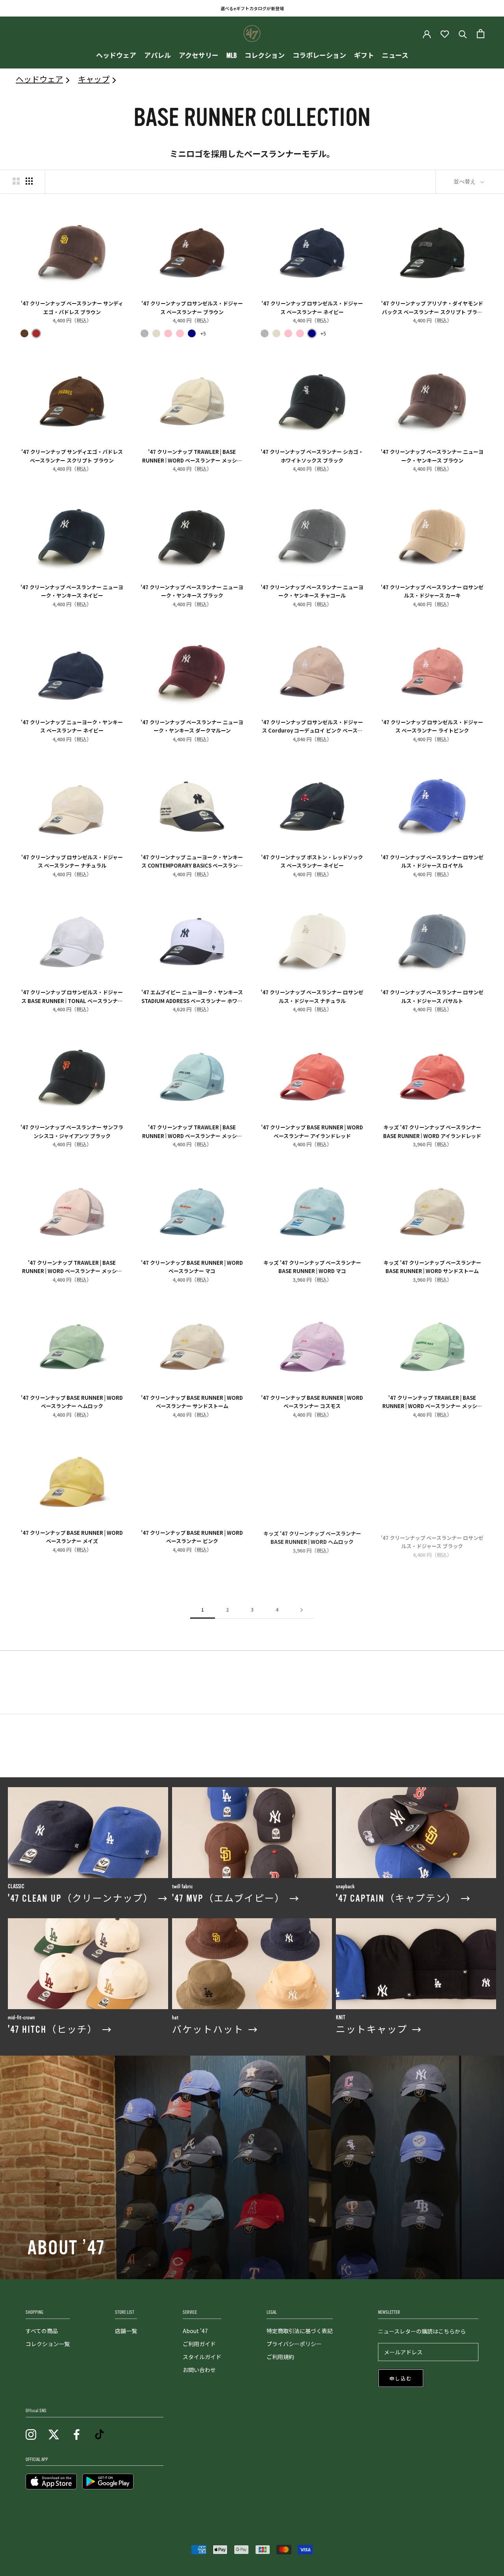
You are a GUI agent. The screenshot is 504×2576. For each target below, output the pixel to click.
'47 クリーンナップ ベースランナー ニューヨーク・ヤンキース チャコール (312, 591)
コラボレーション (319, 56)
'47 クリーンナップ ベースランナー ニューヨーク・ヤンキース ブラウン (432, 455)
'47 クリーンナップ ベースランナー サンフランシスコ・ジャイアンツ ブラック (72, 1131)
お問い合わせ (199, 2370)
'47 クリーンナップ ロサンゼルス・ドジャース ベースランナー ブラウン (192, 307)
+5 (203, 333)
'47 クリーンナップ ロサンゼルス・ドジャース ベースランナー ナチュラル (72, 861)
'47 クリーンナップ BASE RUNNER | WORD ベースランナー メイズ (72, 1536)
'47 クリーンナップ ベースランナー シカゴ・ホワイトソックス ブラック (312, 455)
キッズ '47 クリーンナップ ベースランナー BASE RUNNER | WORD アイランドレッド (432, 1131)
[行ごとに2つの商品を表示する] (16, 181)
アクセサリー (199, 56)
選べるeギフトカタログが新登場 (252, 8)
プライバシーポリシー (294, 2344)
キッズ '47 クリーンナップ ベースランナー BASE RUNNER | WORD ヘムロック (312, 1536)
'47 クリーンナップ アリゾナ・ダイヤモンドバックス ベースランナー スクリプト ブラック (432, 307)
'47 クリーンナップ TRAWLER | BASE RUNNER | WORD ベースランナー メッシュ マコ (192, 1131)
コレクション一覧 (48, 2344)
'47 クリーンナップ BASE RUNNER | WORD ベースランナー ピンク (192, 1536)
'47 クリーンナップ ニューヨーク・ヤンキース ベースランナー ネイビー (72, 726)
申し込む (401, 2379)
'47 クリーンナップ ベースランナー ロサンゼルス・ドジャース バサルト (432, 996)
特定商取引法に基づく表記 (300, 2331)
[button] (24, 333)
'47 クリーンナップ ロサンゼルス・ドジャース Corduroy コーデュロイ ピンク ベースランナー (312, 726)
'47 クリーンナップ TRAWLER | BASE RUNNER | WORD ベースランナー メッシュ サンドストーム (192, 455)
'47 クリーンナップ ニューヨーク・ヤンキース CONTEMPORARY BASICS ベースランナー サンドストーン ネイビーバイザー (192, 861)
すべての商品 (42, 2331)
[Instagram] (31, 2434)
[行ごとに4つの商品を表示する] (29, 181)
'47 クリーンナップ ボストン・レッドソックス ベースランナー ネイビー (312, 861)
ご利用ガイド (199, 2344)
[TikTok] (99, 2434)
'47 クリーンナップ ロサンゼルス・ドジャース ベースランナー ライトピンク (432, 726)
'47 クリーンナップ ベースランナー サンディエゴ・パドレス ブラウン (72, 307)
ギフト (364, 56)
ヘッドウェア (116, 56)
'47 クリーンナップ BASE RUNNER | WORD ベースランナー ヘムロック (72, 1401)
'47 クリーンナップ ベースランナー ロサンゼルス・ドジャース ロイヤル (432, 861)
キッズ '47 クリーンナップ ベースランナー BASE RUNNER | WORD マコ (312, 1266)
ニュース (395, 56)
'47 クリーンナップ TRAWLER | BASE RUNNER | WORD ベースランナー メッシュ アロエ (432, 1401)
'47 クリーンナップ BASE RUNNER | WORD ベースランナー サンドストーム (192, 1401)
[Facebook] (77, 2434)
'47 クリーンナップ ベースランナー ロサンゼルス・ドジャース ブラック (432, 1536)
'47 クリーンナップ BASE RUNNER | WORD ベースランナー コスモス (312, 1401)
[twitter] (54, 2434)
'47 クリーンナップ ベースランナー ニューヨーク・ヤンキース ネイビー (72, 591)
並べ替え (465, 181)
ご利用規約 (280, 2357)
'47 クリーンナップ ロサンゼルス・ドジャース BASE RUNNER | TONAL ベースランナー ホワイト (72, 996)
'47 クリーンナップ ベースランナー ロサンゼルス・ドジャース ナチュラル (312, 996)
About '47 (195, 2331)
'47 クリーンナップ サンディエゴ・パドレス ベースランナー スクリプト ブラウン (72, 455)
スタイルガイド (202, 2357)
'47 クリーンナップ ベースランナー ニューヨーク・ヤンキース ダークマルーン (192, 726)
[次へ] (302, 1610)
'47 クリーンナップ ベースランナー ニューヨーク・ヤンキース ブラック (192, 591)
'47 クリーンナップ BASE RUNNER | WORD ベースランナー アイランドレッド (312, 1131)
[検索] (463, 34)
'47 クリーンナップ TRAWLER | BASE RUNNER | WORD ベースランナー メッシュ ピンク (72, 1266)
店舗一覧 (126, 2331)
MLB (232, 56)
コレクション (265, 56)
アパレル (157, 56)
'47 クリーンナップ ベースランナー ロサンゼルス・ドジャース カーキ (432, 591)
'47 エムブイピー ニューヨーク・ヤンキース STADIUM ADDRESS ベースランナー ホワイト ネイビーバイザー (192, 996)
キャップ (94, 79)
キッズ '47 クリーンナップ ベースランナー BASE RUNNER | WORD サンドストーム (432, 1266)
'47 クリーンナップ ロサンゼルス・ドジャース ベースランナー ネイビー (312, 307)
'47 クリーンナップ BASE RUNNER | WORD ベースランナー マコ (192, 1266)
